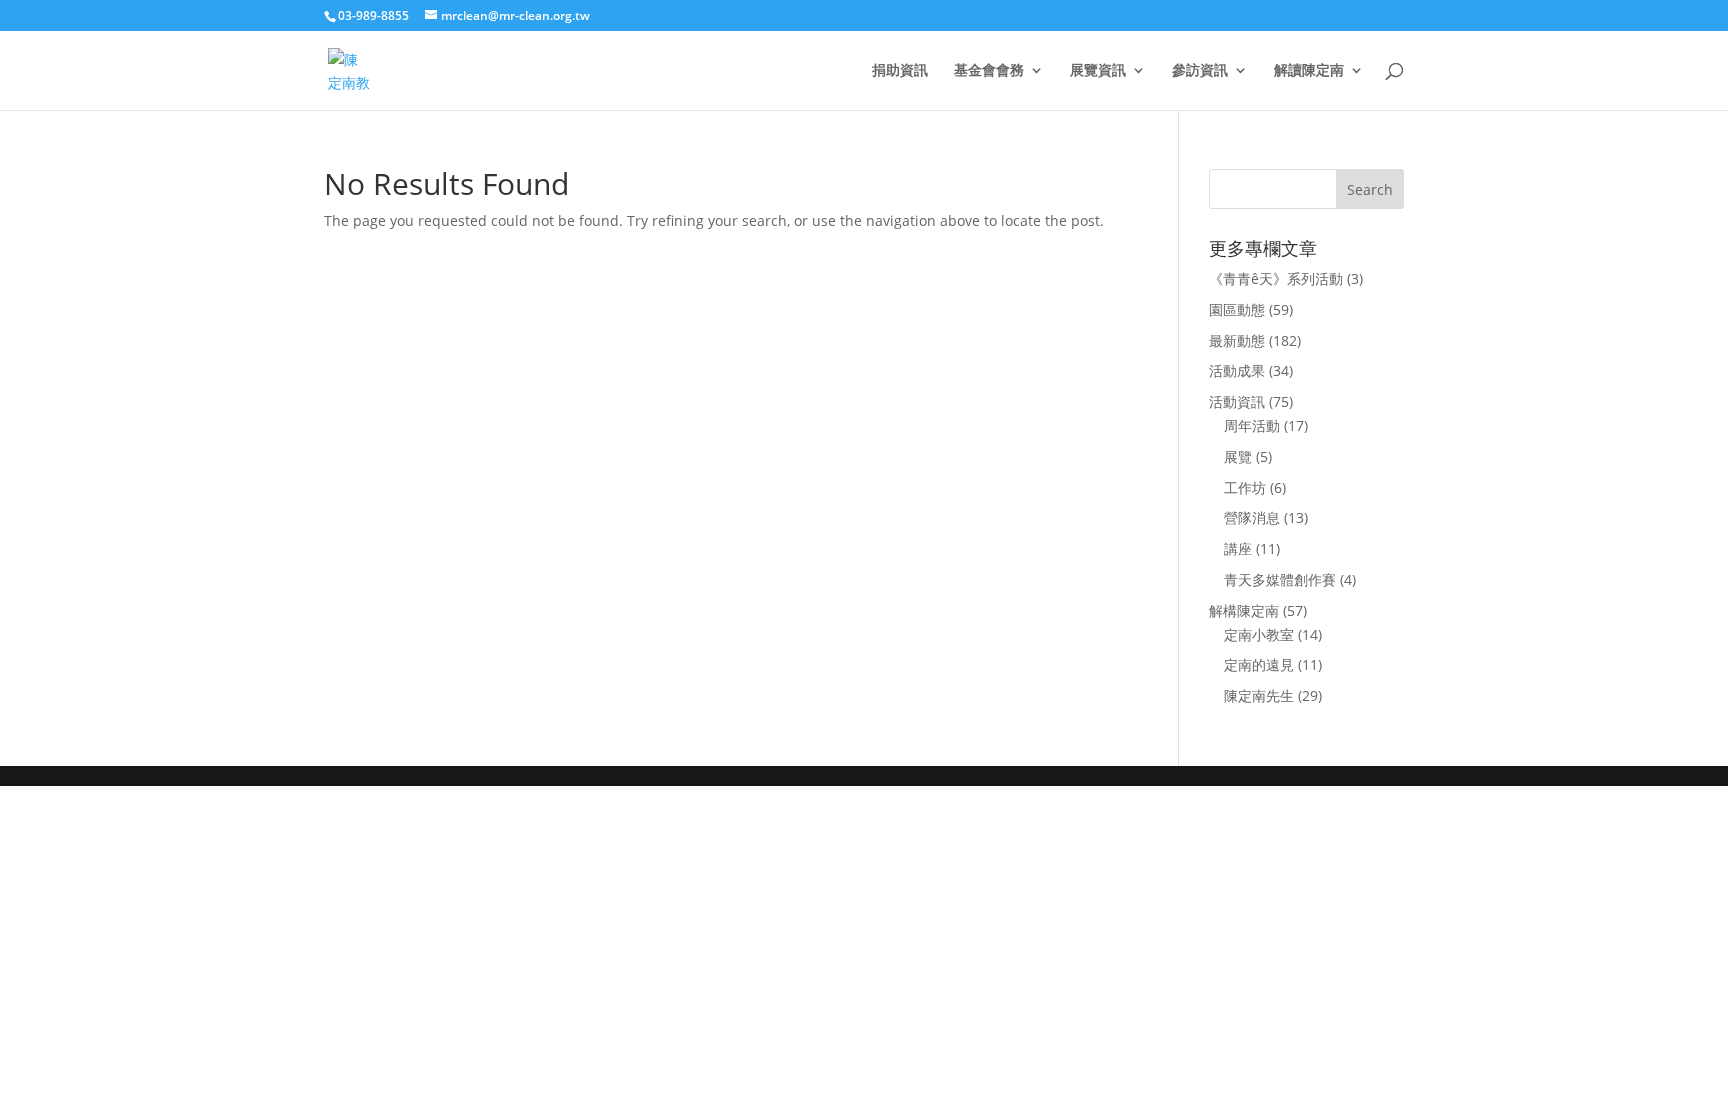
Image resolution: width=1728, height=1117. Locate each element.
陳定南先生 (1259, 695)
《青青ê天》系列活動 (1276, 278)
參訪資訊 (1200, 71)
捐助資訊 (900, 71)
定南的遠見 (1259, 664)
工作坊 (1245, 487)
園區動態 (1237, 309)
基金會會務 (989, 71)
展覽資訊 (1098, 71)
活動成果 (1237, 370)
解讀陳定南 (1309, 71)
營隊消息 (1252, 517)
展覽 (1238, 456)
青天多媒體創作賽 (1280, 579)
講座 (1238, 548)
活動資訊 (1237, 401)
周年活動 (1252, 425)
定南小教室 (1259, 634)
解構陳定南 (1244, 610)
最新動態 (1237, 340)
